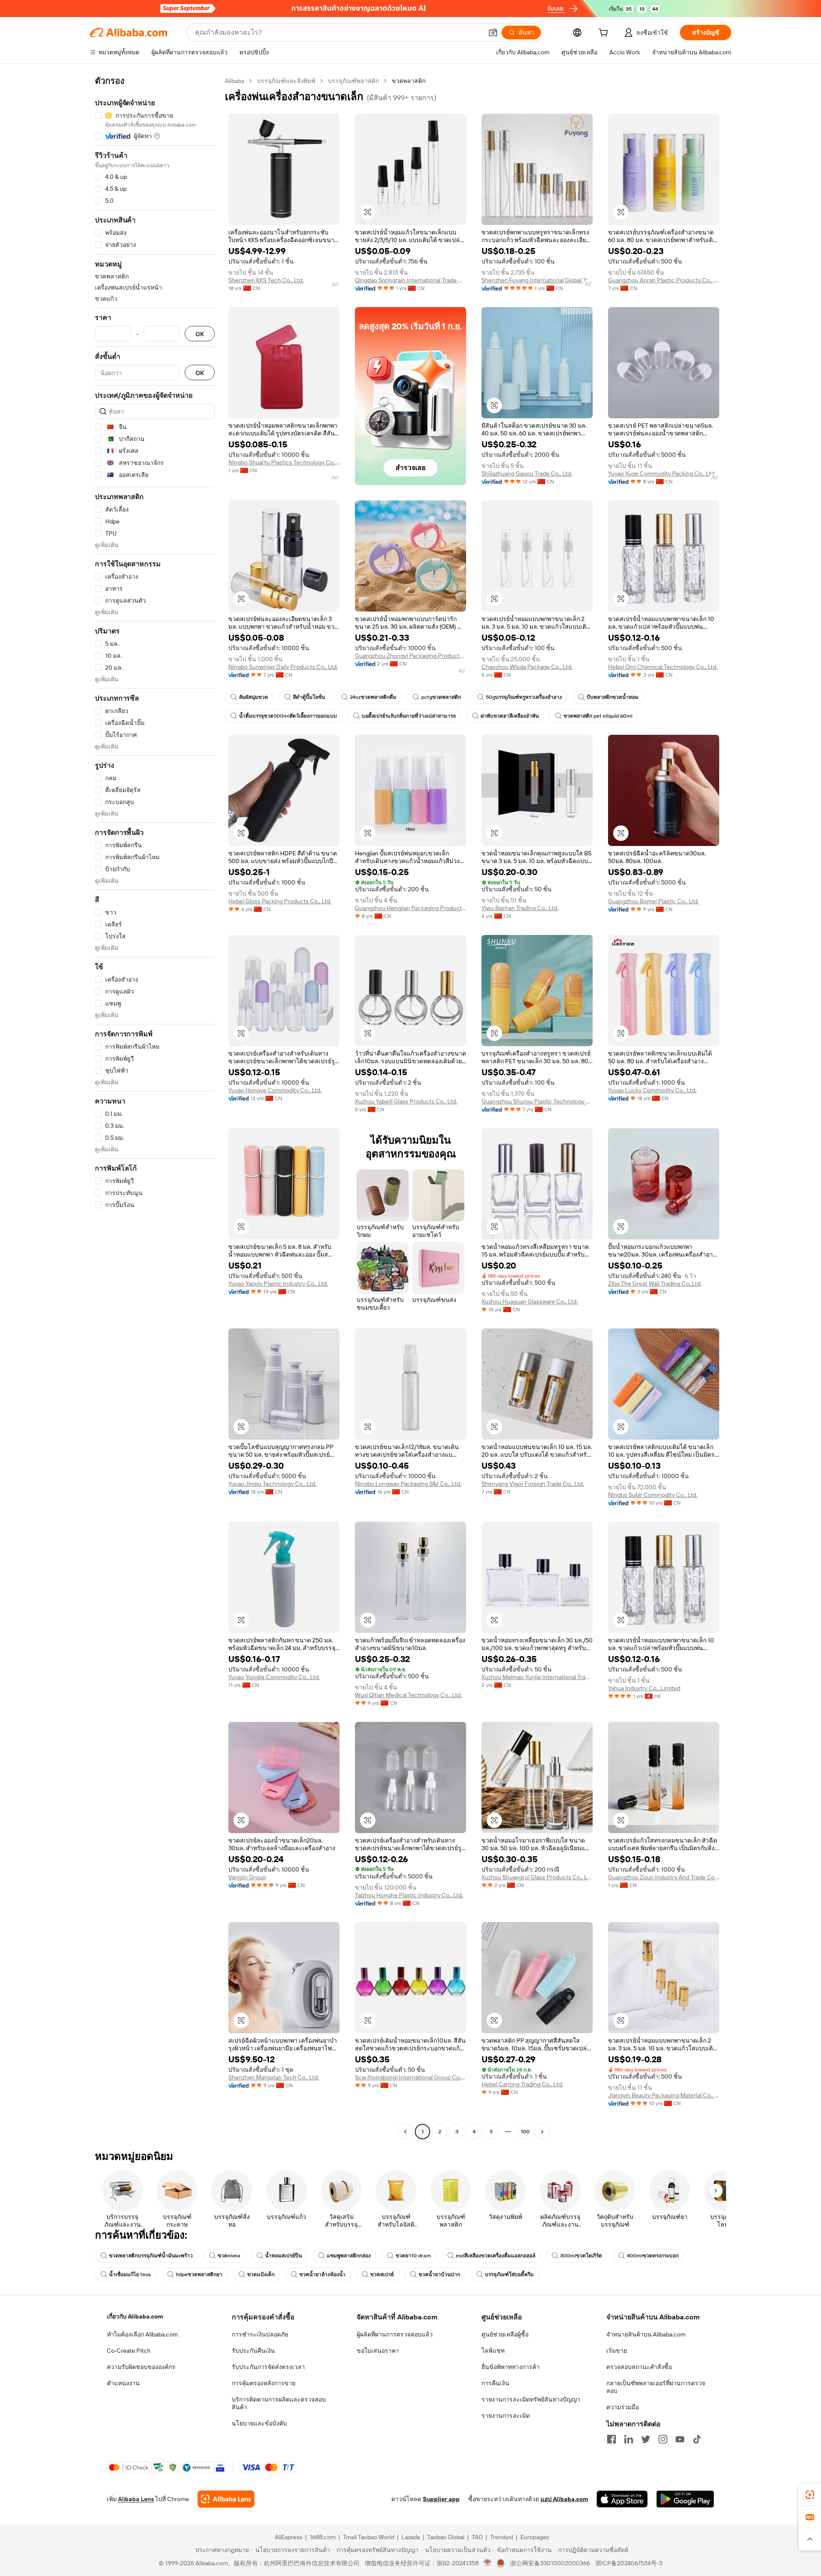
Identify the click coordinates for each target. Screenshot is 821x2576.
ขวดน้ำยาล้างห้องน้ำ (322, 2274)
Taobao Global (446, 2537)
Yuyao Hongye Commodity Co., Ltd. (275, 1090)
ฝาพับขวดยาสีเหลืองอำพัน (510, 716)
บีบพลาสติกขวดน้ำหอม (613, 697)
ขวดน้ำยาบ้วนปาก (439, 2274)
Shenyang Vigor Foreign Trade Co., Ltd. (533, 1484)
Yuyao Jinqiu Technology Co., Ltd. (272, 1484)
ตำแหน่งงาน (123, 2383)
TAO (477, 2537)
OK (200, 334)
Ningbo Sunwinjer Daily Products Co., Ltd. (283, 667)
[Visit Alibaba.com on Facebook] (611, 2439)
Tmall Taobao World (369, 2537)
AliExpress (289, 2537)
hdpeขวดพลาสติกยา (199, 2274)
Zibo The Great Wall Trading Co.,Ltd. (655, 1284)
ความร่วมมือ (623, 2407)
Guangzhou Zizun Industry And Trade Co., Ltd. (664, 1877)
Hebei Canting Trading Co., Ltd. (522, 2084)
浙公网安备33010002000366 (550, 2563)
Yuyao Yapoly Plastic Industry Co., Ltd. (278, 1284)
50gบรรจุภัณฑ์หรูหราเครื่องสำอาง (524, 697)
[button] (493, 33)
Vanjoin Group (247, 1877)
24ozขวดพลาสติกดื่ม (373, 697)
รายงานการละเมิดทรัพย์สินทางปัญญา (531, 2399)
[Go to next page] (542, 2132)
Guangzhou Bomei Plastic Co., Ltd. (653, 901)
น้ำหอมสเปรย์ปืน (284, 2256)
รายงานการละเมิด (506, 2416)
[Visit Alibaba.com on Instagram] (663, 2439)
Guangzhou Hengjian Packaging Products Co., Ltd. (410, 908)
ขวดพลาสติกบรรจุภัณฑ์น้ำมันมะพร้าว (151, 2256)
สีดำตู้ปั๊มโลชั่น (309, 697)
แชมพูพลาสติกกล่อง (349, 2256)
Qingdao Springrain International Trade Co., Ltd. (410, 280)
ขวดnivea (229, 2256)
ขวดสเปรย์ (382, 2274)
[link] (810, 2495)
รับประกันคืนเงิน (253, 2351)
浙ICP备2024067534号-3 (629, 2563)
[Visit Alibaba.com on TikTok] (697, 2439)
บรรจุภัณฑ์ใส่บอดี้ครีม (509, 2274)
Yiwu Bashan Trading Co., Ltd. (520, 908)
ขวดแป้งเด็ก (261, 2274)
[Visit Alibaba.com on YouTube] (680, 2439)
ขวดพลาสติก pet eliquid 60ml (598, 716)
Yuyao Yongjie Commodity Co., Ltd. (274, 1677)
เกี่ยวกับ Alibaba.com (135, 2316)
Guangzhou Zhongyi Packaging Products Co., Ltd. (410, 656)
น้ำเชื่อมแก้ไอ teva (130, 2274)
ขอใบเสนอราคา (378, 2351)
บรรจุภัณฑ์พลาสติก (353, 81)
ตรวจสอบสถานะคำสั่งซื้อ (639, 2367)
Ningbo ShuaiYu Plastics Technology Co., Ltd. (284, 462)
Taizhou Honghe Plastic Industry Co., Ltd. (409, 1895)
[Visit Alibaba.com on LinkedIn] (629, 2439)
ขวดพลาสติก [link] (409, 81)
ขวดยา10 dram (413, 2256)
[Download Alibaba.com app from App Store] (622, 2499)
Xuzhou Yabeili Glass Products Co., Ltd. (406, 1101)
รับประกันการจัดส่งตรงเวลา (268, 2367)
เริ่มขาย (617, 2351)
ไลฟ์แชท (493, 2351)
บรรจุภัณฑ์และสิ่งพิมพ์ (286, 81)
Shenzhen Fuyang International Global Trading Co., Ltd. (537, 280)
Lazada (411, 2537)
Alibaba (235, 81)
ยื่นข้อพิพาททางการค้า (511, 2367)
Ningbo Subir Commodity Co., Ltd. (653, 1495)
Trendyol (502, 2537)
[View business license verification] (488, 2563)
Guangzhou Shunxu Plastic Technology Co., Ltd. (537, 1101)
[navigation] (155, 1107)
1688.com (323, 2537)
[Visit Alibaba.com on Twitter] (646, 2439)
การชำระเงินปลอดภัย (260, 2334)
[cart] (605, 34)
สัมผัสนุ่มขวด (254, 697)
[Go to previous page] (405, 2132)
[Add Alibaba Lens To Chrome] (226, 2499)
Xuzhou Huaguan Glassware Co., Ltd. (530, 1301)
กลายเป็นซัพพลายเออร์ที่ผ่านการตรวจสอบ (656, 2387)
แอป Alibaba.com (564, 2499)
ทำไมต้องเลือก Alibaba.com (142, 2334)
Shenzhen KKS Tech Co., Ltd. (266, 280)
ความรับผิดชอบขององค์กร (141, 2367)
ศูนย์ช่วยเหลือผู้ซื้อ (505, 2334)
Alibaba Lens (136, 2499)
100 (525, 2132)
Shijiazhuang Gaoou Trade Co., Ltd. (527, 473)
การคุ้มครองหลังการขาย (264, 2383)
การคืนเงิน (495, 2383)
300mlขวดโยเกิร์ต (581, 2256)
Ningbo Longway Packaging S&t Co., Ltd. (408, 1484)
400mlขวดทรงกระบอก (653, 2256)
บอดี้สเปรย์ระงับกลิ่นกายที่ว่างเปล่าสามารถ (409, 716)
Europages (535, 2537)
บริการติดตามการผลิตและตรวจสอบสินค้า (279, 2403)
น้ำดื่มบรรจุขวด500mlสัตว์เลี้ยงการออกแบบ (288, 716)
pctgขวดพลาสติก (441, 697)
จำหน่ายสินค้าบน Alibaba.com (646, 2334)
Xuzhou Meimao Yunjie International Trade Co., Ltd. (537, 1677)
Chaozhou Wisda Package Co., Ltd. (527, 667)
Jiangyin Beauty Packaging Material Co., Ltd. (664, 2095)
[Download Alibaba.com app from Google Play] (685, 2499)
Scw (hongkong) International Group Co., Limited (410, 2077)
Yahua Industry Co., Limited (644, 1688)
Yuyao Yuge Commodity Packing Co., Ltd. (662, 473)
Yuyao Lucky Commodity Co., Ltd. (652, 1090)
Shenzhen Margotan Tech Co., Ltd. (274, 2077)
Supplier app (441, 2499)
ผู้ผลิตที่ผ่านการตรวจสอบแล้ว (395, 2334)
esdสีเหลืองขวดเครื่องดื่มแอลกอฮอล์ (496, 2256)
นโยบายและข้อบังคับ (259, 2423)
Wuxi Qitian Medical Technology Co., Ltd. (408, 1695)
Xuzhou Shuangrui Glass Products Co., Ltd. (537, 1877)
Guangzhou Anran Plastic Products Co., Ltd (664, 280)
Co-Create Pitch (129, 2351)
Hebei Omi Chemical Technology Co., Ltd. (663, 667)
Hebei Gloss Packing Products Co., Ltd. (280, 901)
